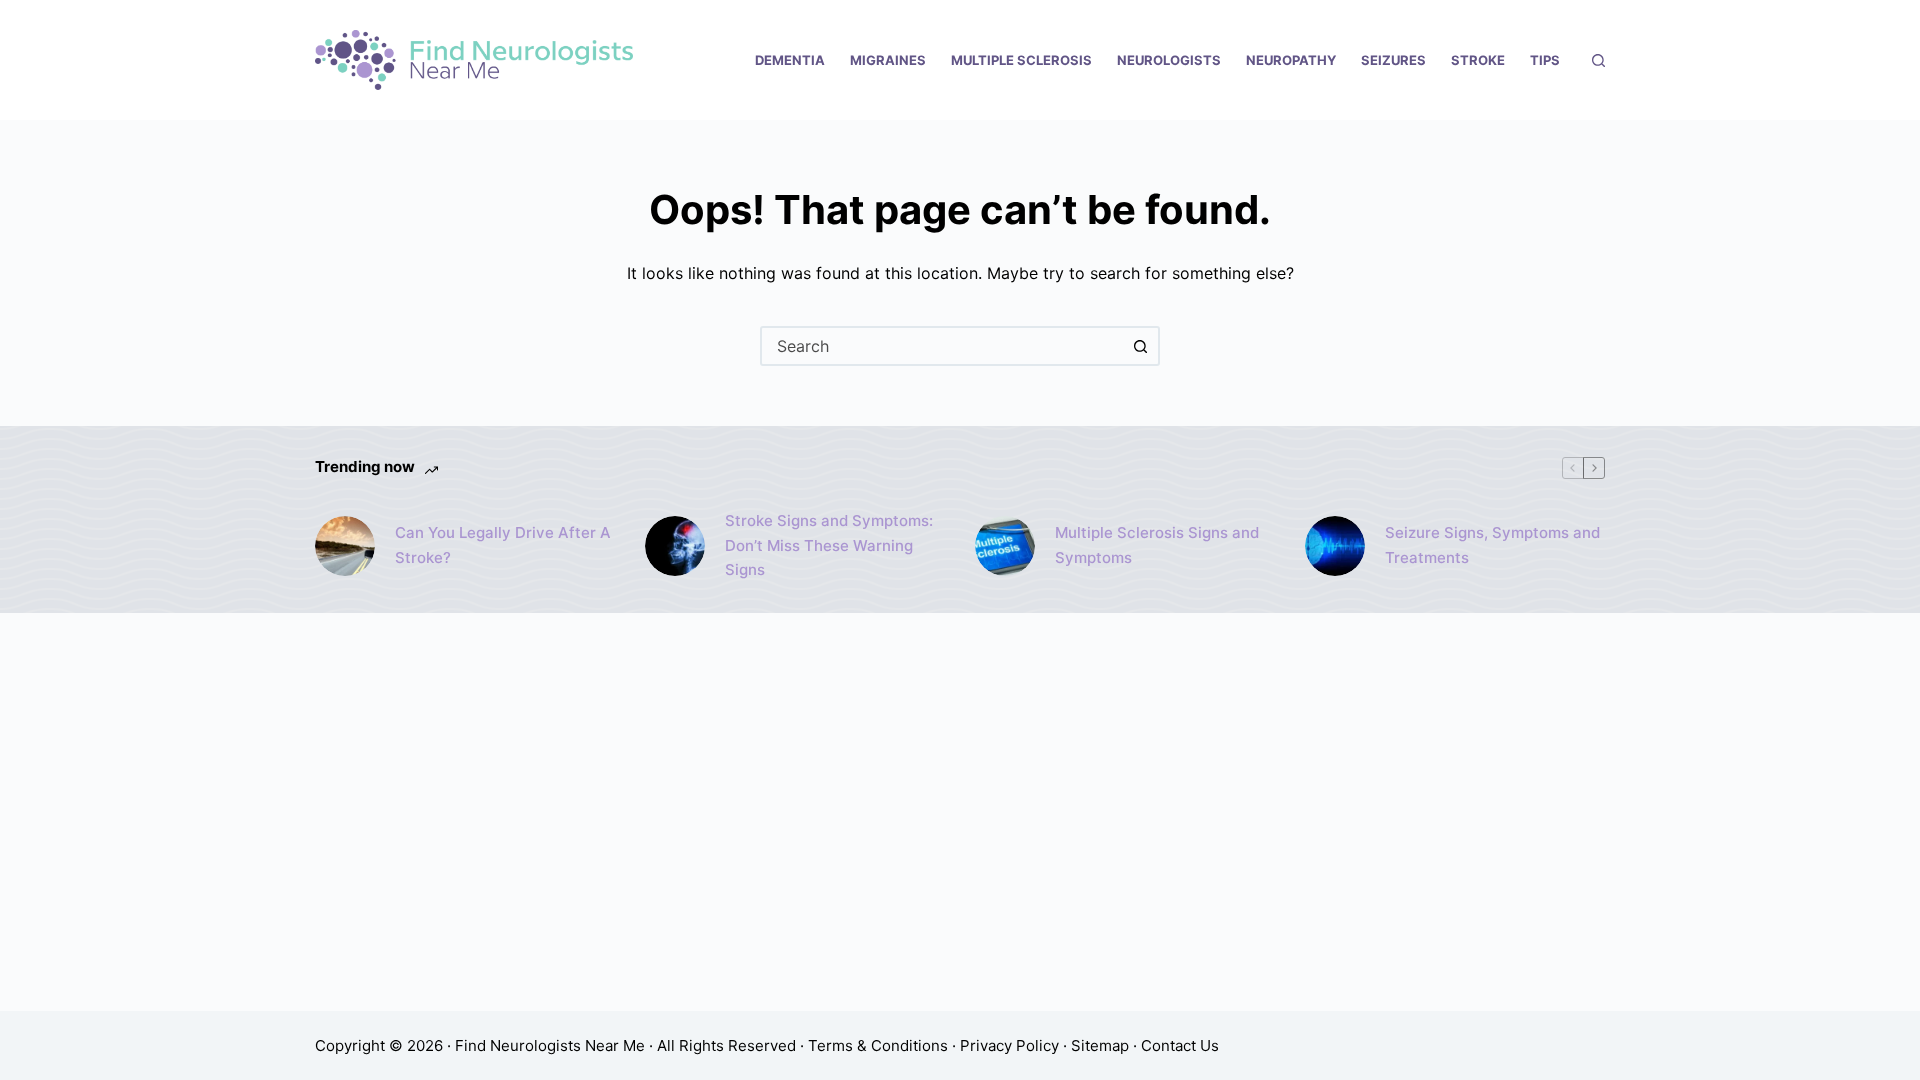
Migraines (888, 60)
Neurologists (1169, 60)
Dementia (790, 60)
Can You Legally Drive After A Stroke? (503, 545)
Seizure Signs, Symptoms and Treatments (1492, 545)
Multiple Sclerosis (1021, 60)
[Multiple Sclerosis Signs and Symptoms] (1005, 546)
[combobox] (942, 346)
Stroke (1478, 60)
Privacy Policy (1009, 1045)
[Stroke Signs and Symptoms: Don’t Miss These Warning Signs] (675, 546)
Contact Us (1180, 1045)
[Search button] (1140, 346)
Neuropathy (1291, 60)
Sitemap (1100, 1045)
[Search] (1598, 60)
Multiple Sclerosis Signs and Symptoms (1157, 545)
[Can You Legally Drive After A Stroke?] (345, 546)
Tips (1545, 60)
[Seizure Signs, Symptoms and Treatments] (1335, 546)
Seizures (1393, 60)
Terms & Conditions (878, 1045)
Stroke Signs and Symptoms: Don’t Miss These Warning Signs (829, 545)
